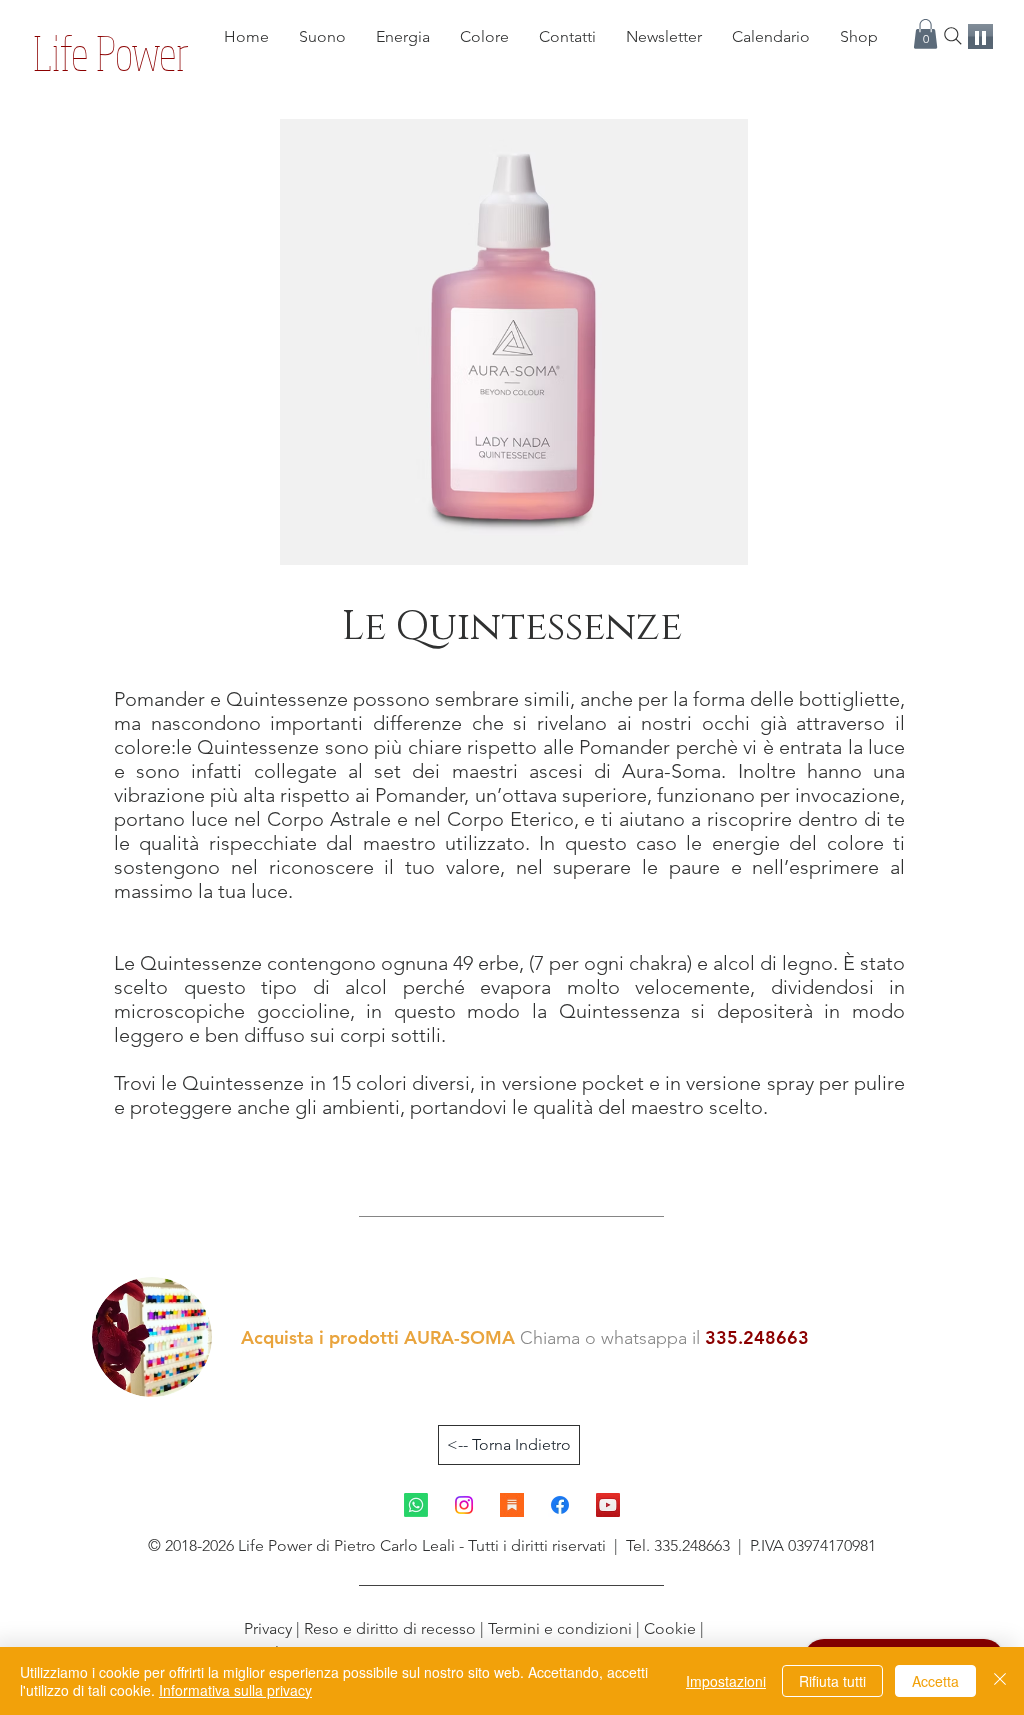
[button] (925, 34)
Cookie (670, 1628)
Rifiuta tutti (832, 1681)
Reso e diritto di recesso (390, 1628)
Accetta (935, 1681)
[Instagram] (464, 1505)
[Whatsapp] (416, 1505)
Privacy (270, 1628)
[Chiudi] (1000, 1681)
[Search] (953, 36)
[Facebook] (560, 1505)
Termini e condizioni (560, 1628)
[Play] (980, 36)
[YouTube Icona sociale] (608, 1505)
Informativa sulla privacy (235, 1690)
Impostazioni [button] (726, 1681)
